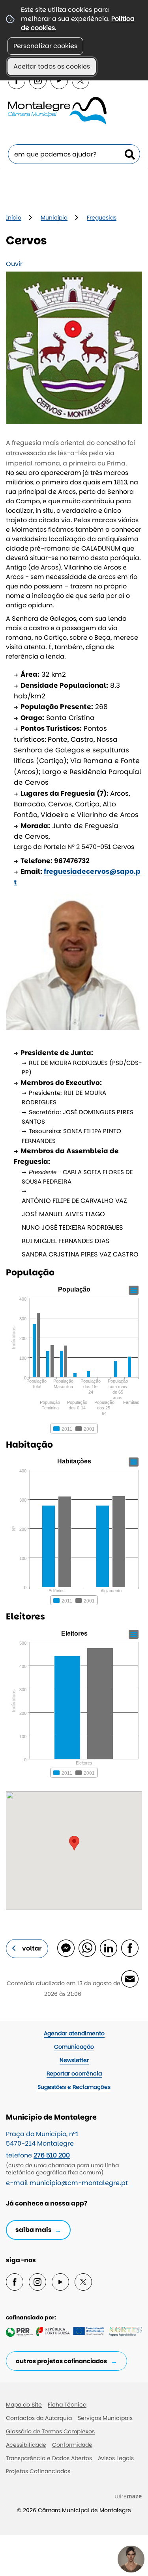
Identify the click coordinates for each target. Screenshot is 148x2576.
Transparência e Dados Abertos (49, 2458)
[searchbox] (74, 154)
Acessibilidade (26, 2445)
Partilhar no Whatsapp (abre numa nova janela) (87, 1948)
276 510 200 (52, 2155)
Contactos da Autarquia (39, 2418)
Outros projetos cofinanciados (61, 2361)
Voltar (32, 1948)
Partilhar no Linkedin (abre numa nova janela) (108, 1948)
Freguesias (102, 218)
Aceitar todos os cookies (52, 66)
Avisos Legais (116, 2458)
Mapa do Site (24, 2405)
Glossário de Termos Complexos (50, 2431)
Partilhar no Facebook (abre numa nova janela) (129, 1948)
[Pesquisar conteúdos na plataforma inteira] (130, 154)
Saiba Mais (34, 2230)
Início (14, 218)
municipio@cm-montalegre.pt (79, 2183)
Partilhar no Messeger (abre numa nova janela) (66, 1948)
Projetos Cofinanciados (38, 2471)
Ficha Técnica (67, 2405)
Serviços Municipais (105, 2418)
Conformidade (72, 2445)
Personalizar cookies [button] (45, 46)
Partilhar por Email (129, 1979)
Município (54, 218)
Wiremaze (128, 2496)
